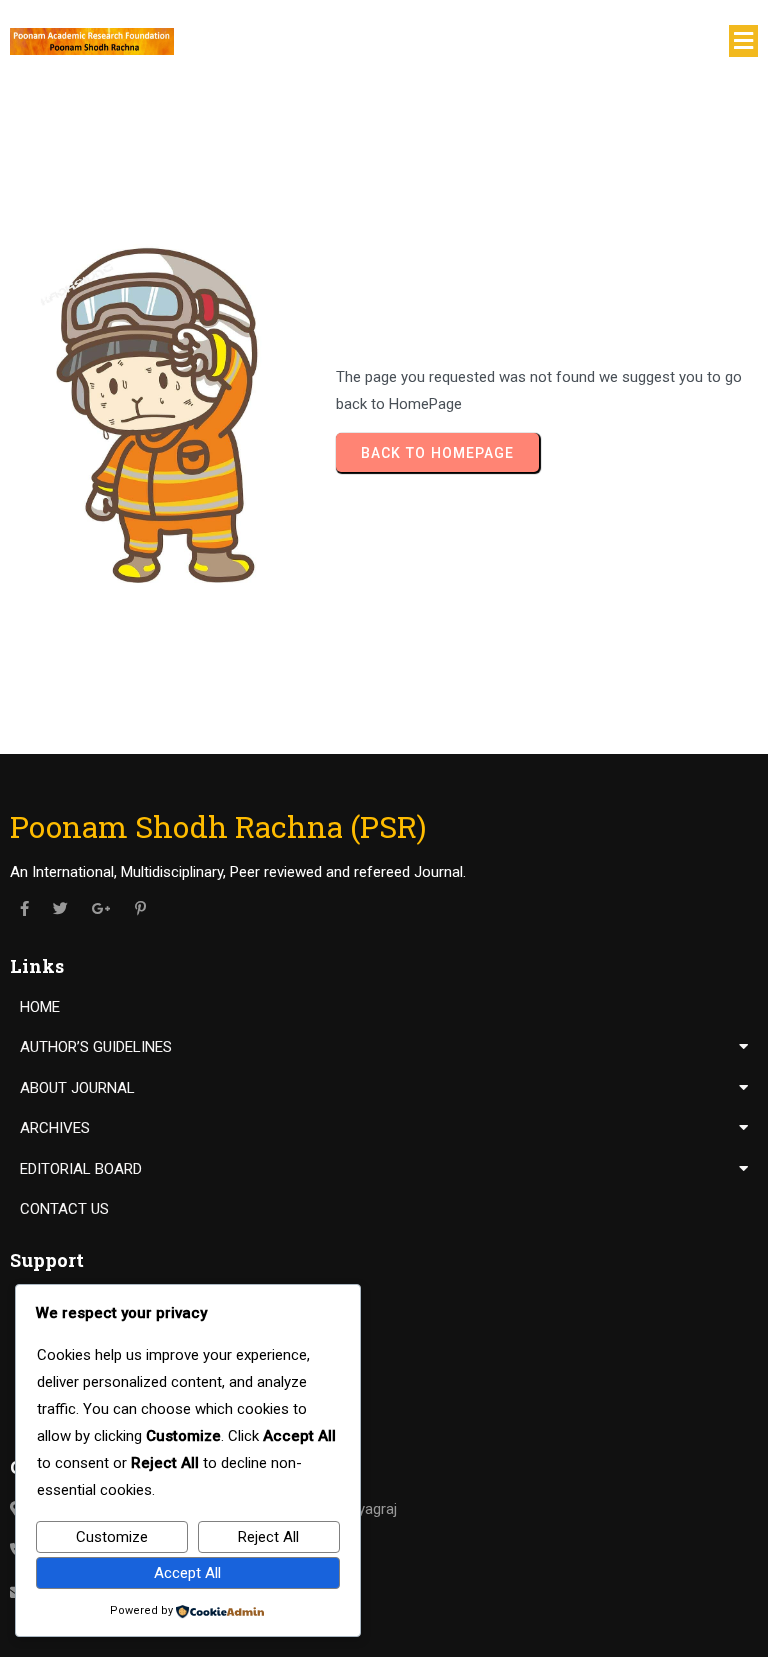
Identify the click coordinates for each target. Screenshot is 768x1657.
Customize (112, 1537)
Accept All (187, 1573)
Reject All (268, 1537)
